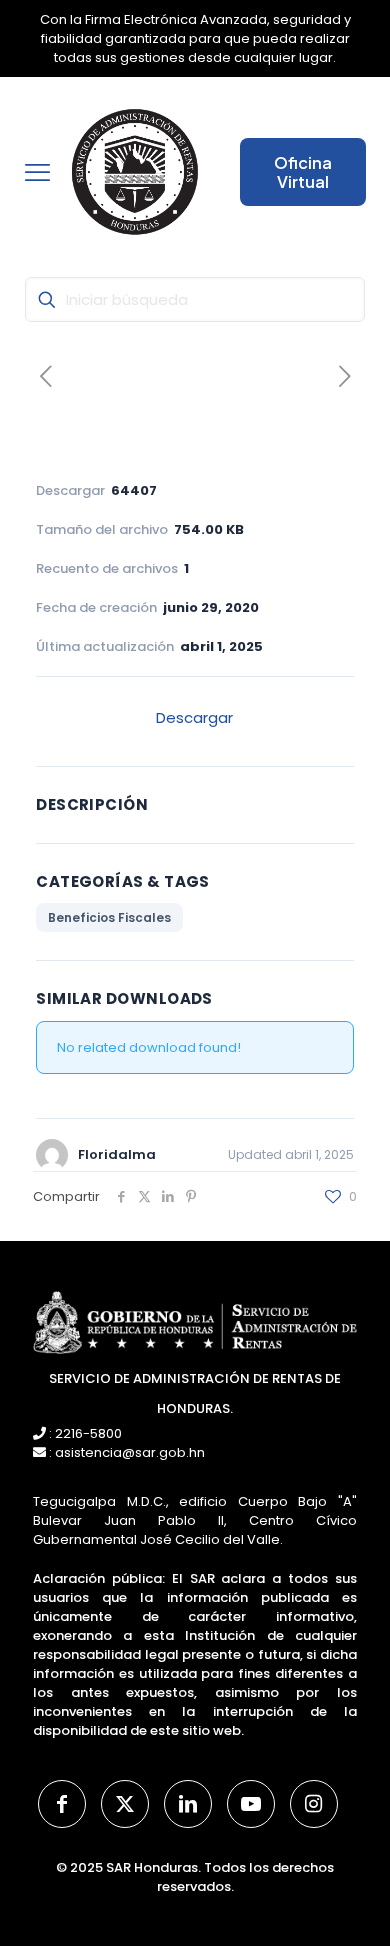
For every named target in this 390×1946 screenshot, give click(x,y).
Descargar (194, 717)
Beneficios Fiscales (109, 917)
